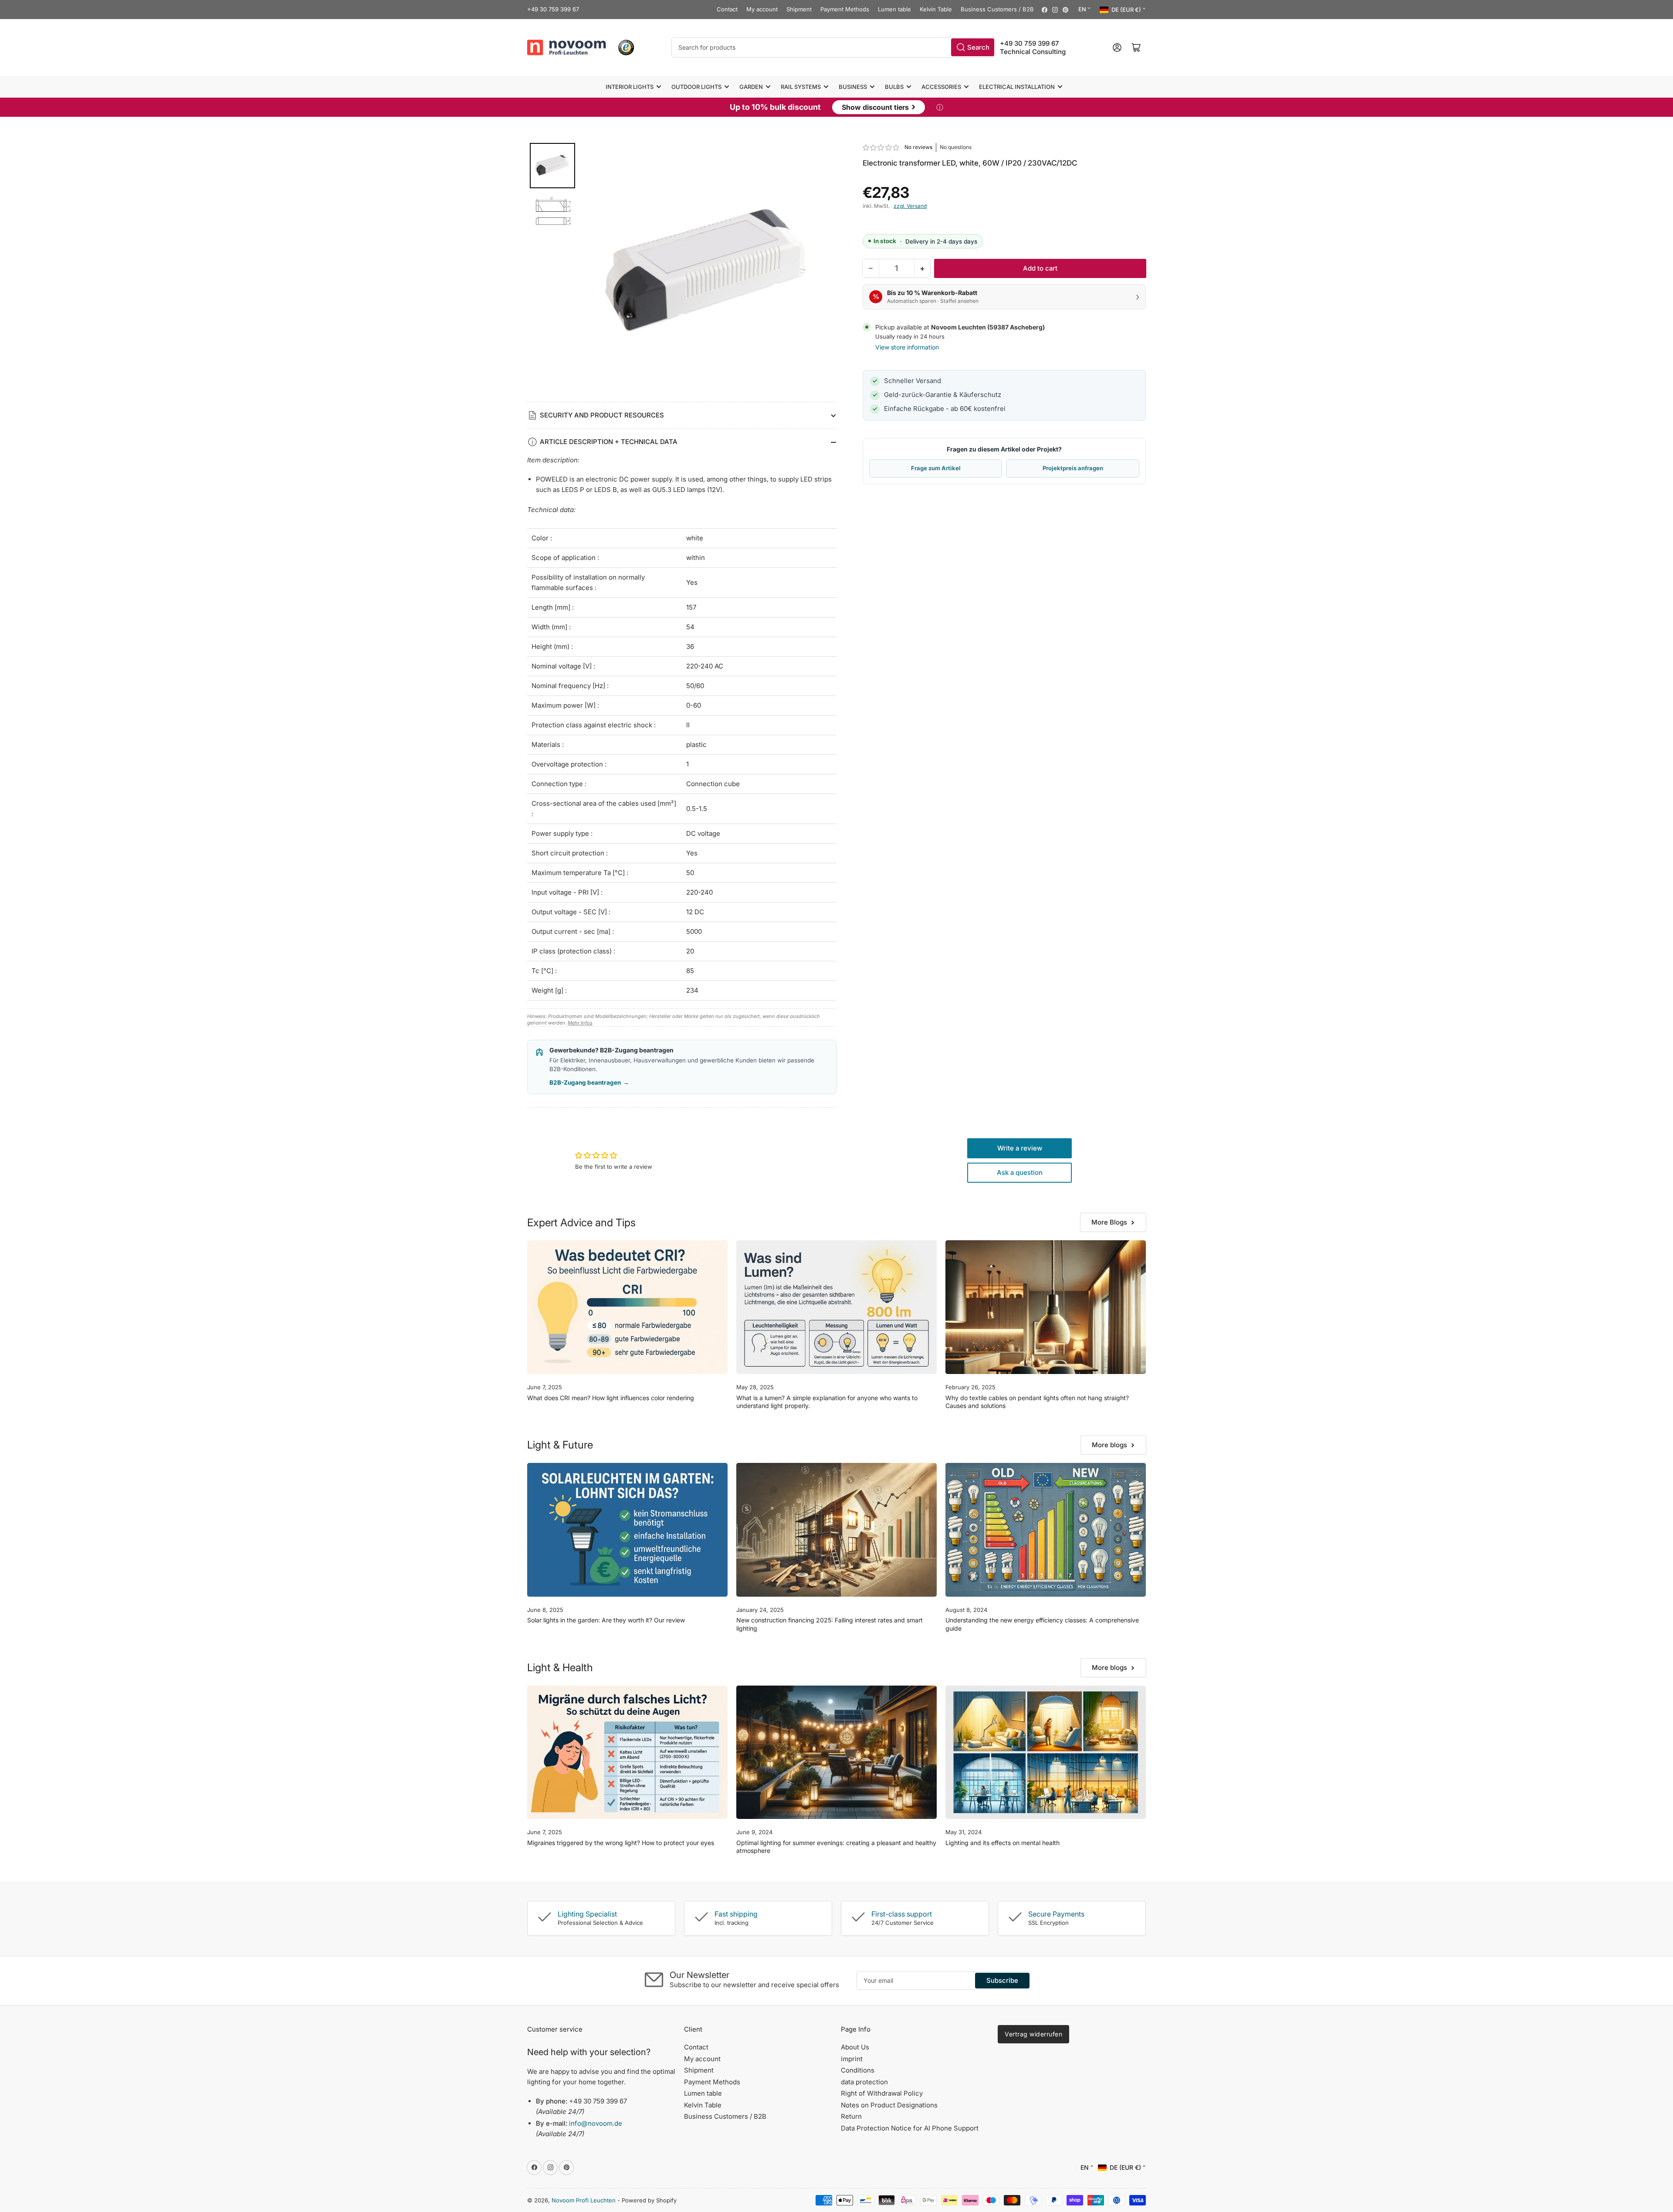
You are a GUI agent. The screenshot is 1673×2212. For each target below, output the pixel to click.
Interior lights (630, 87)
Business (853, 87)
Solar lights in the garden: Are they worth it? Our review (606, 1620)
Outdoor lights (696, 87)
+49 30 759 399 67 (553, 9)
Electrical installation (1017, 87)
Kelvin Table (936, 9)
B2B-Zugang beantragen (589, 1082)
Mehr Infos (580, 1023)
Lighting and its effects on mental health (1002, 1843)
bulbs (894, 87)
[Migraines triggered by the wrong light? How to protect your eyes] (627, 1752)
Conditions (858, 2070)
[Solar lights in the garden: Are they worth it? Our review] (627, 1530)
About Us (855, 2047)
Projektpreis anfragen (1073, 468)
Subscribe (1002, 1980)
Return (851, 2116)
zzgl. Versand (910, 206)
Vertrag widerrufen (1033, 2034)
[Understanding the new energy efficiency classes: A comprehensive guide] (1046, 1530)
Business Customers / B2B (997, 9)
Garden (751, 87)
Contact (727, 9)
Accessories (941, 87)
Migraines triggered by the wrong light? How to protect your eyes (621, 1843)
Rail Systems (801, 87)
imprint (852, 2059)
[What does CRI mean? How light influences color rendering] (627, 1307)
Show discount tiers (879, 106)
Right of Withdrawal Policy (882, 2093)
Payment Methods (845, 9)
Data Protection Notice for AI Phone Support (910, 2128)
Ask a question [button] (1020, 1172)
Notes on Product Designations (889, 2105)
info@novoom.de (596, 2123)
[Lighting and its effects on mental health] (1046, 1752)
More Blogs (1109, 1222)
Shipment (799, 9)
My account (762, 9)
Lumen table (894, 9)
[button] (881, 148)
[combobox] (833, 47)
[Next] (824, 272)
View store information (907, 347)
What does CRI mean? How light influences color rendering (611, 1398)
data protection (864, 2082)
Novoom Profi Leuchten (584, 2200)
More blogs (1109, 1445)
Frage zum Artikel (936, 468)
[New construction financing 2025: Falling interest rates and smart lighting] (836, 1530)
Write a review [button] (1020, 1148)
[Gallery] (682, 272)
